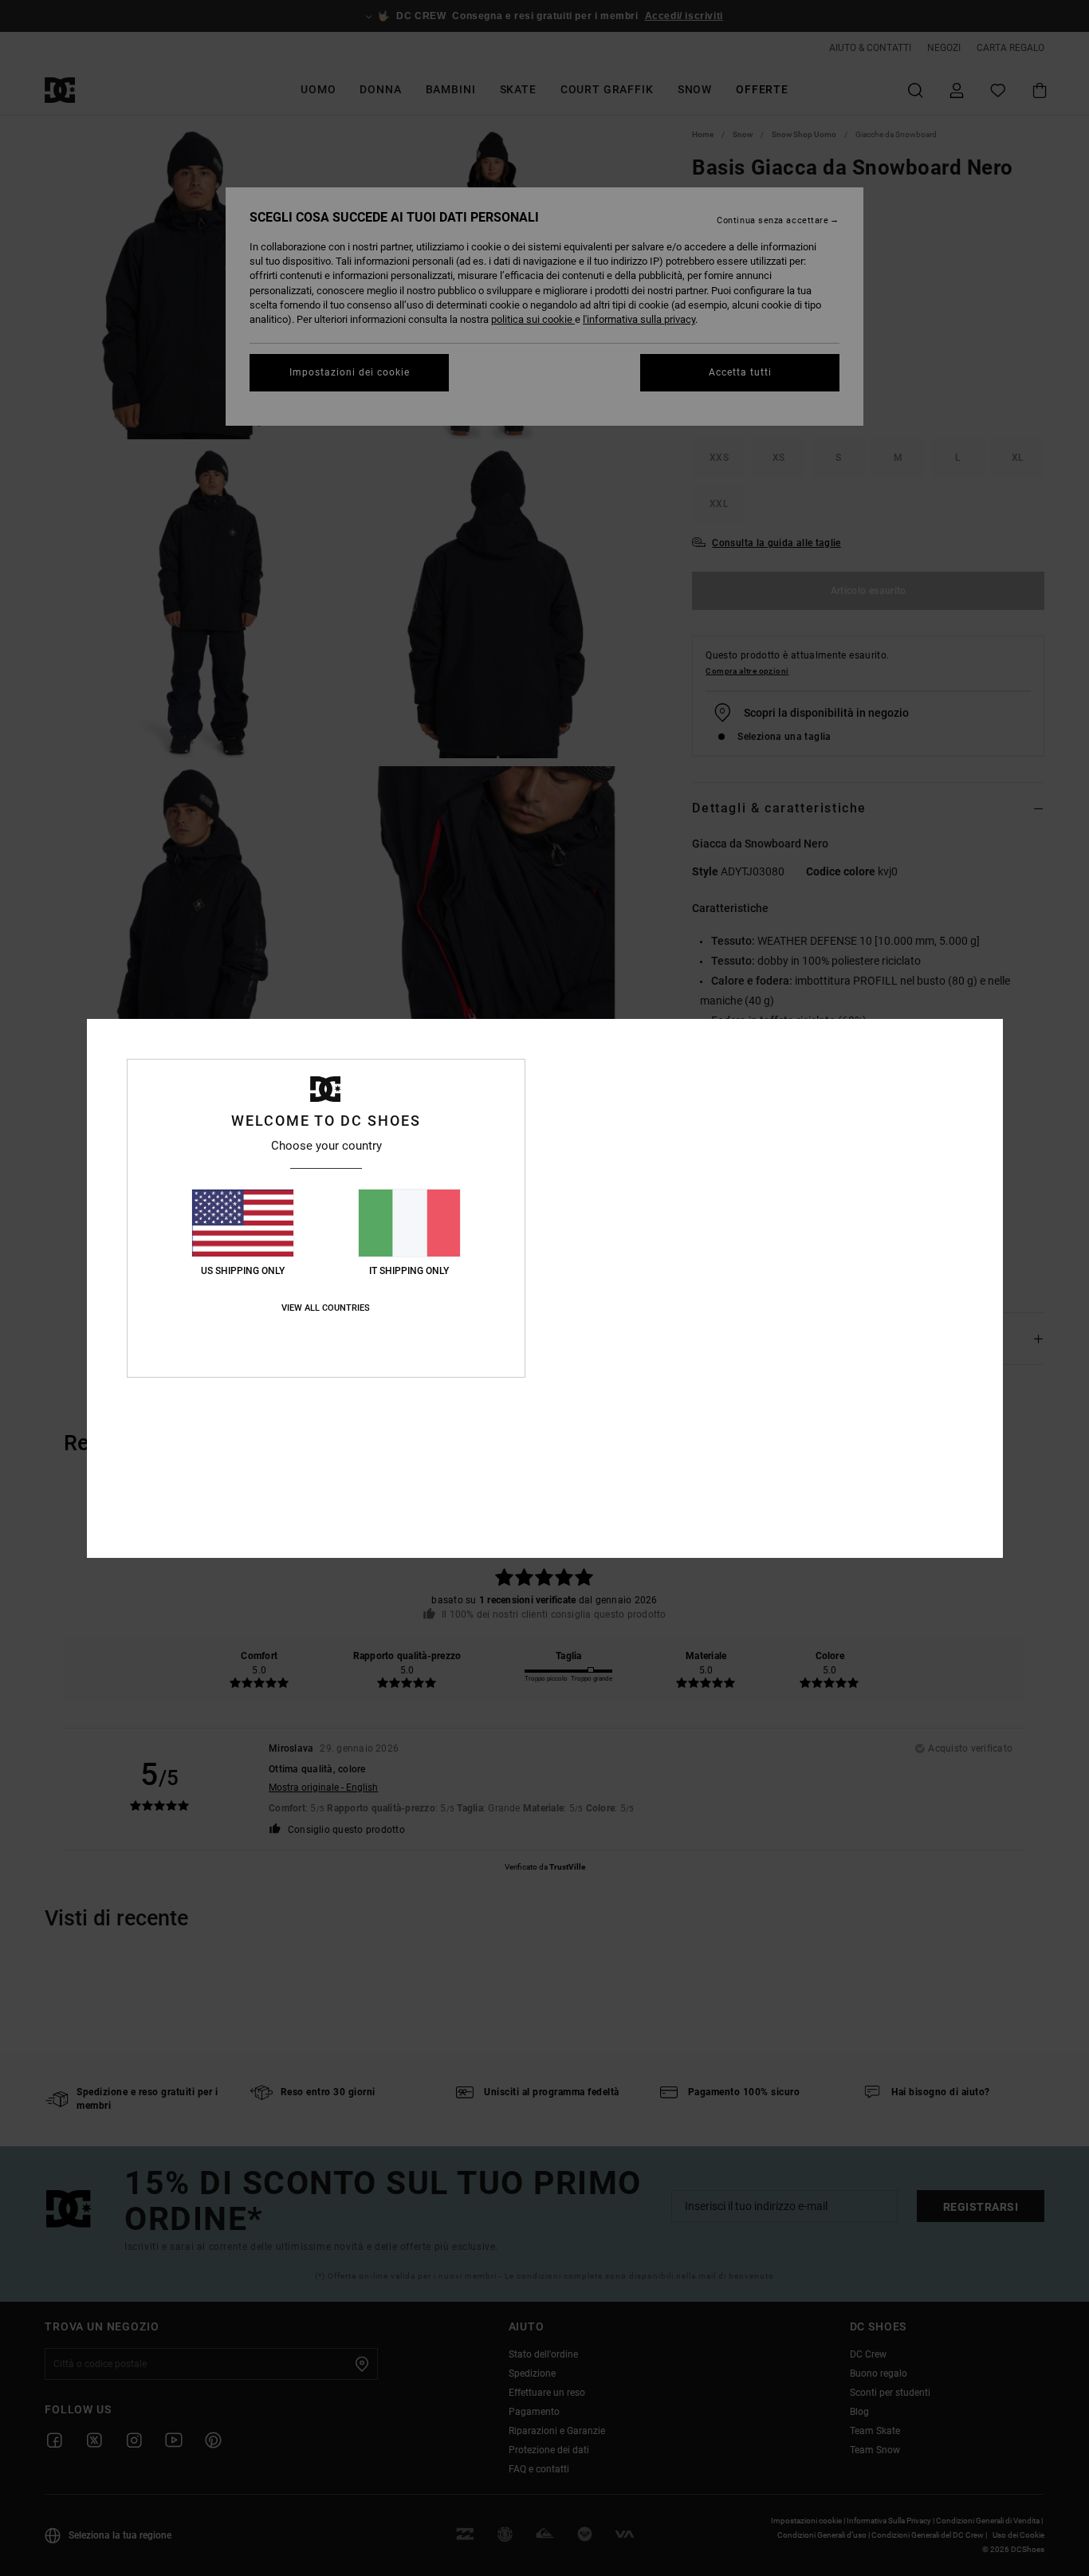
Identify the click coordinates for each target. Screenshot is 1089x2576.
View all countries (326, 1308)
